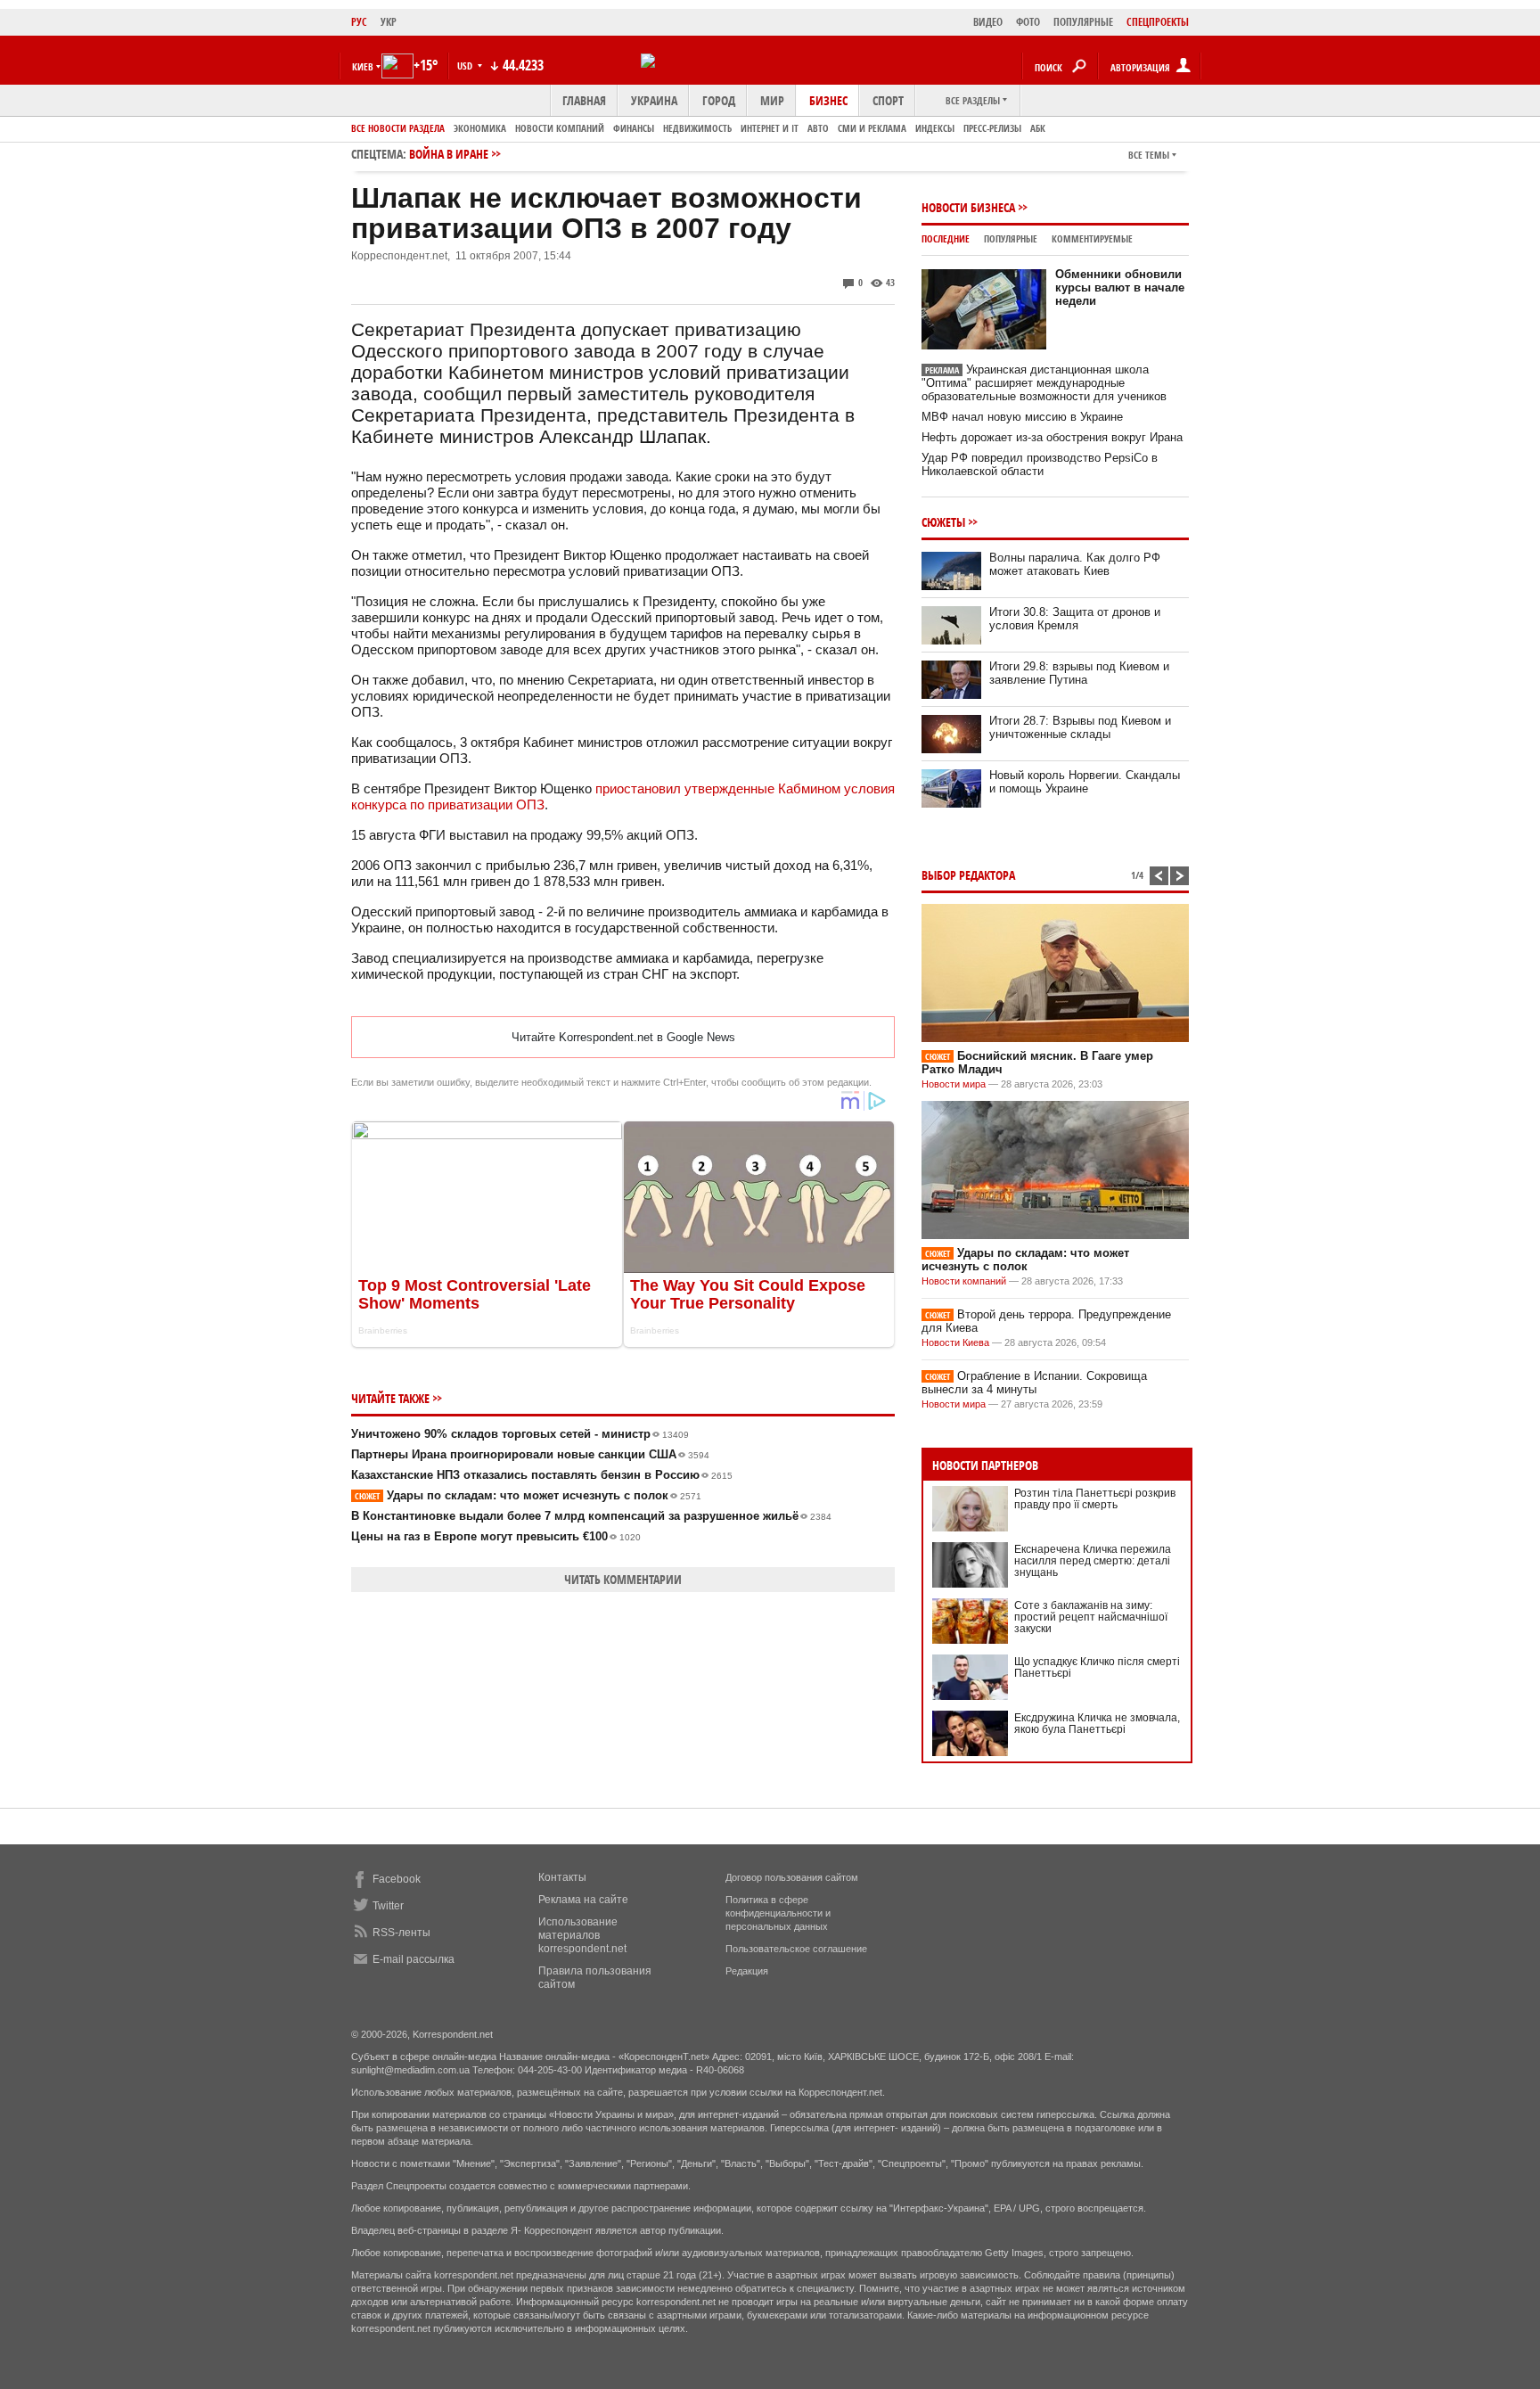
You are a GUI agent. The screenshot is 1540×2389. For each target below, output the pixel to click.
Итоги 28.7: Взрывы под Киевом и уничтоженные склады (1080, 727)
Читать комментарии (623, 1579)
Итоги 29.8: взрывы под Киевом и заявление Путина (1079, 673)
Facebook (397, 1879)
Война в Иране (449, 154)
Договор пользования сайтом (792, 1877)
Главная (584, 100)
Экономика (480, 128)
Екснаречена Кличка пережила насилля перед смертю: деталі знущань (1093, 1561)
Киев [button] (363, 66)
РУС (359, 22)
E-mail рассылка (414, 1959)
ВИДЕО (988, 22)
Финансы (634, 128)
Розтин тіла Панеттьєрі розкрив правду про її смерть (1095, 1499)
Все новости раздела (398, 128)
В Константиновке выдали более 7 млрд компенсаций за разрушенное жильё (591, 1516)
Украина (654, 100)
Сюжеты (943, 522)
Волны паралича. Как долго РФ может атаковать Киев (1075, 564)
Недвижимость (697, 128)
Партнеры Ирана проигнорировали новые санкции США (530, 1454)
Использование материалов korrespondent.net (582, 1935)
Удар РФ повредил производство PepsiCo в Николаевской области (1040, 464)
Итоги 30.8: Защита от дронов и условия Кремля (1075, 619)
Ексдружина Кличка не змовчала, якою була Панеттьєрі (1097, 1724)
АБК (1038, 128)
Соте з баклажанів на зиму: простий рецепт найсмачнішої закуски (1091, 1617)
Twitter (388, 1906)
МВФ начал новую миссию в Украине (1022, 417)
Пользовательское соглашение (796, 1949)
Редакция (747, 1971)
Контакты (562, 1877)
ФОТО (1028, 22)
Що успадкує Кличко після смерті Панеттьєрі (1097, 1667)
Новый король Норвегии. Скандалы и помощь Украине (1085, 782)
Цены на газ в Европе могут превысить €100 (496, 1536)
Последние (946, 238)
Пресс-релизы (992, 128)
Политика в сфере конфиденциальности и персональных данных (778, 1913)
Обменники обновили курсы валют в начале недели (1120, 287)
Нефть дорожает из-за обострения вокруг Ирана (1052, 437)
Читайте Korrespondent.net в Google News (623, 1037)
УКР (389, 22)
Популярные (1011, 238)
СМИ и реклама (872, 128)
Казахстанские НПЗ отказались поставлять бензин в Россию (542, 1475)
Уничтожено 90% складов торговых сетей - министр (520, 1434)
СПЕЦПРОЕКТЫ (1158, 22)
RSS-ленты (401, 1933)
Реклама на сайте (583, 1900)
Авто (818, 128)
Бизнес (828, 100)
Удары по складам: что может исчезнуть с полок (528, 1495)
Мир (772, 100)
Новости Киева (955, 1342)
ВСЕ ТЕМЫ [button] (1149, 155)
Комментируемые (1092, 238)
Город (719, 100)
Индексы (935, 128)
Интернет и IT (770, 128)
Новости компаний (560, 128)
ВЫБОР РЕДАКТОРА (968, 875)
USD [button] (466, 66)
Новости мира (954, 1084)
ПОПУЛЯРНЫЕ (1083, 22)
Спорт (888, 100)
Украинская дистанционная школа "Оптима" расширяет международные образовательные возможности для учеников (1044, 383)
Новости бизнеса (968, 207)
